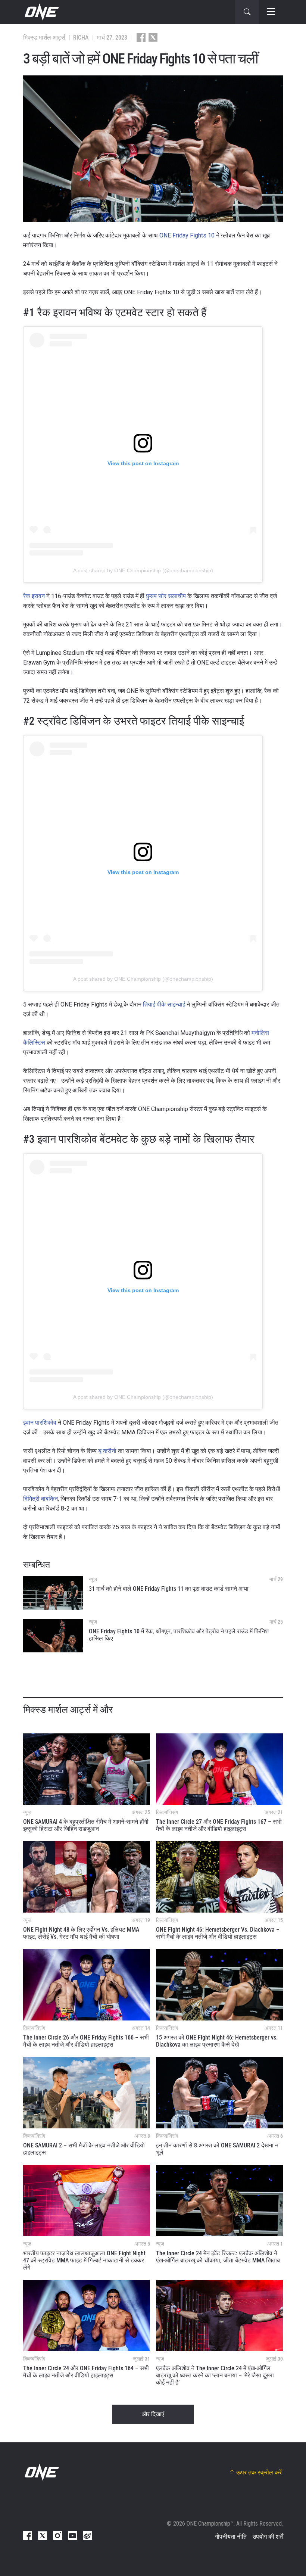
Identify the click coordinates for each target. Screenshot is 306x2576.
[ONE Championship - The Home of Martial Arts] (41, 12)
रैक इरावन (34, 596)
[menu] (271, 12)
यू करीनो (107, 1451)
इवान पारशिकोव (40, 1423)
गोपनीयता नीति (231, 2537)
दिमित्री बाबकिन (40, 1499)
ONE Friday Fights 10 (187, 235)
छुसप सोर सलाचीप (166, 596)
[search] (247, 12)
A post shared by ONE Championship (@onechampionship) (143, 570)
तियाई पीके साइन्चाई (164, 1004)
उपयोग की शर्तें (268, 2537)
